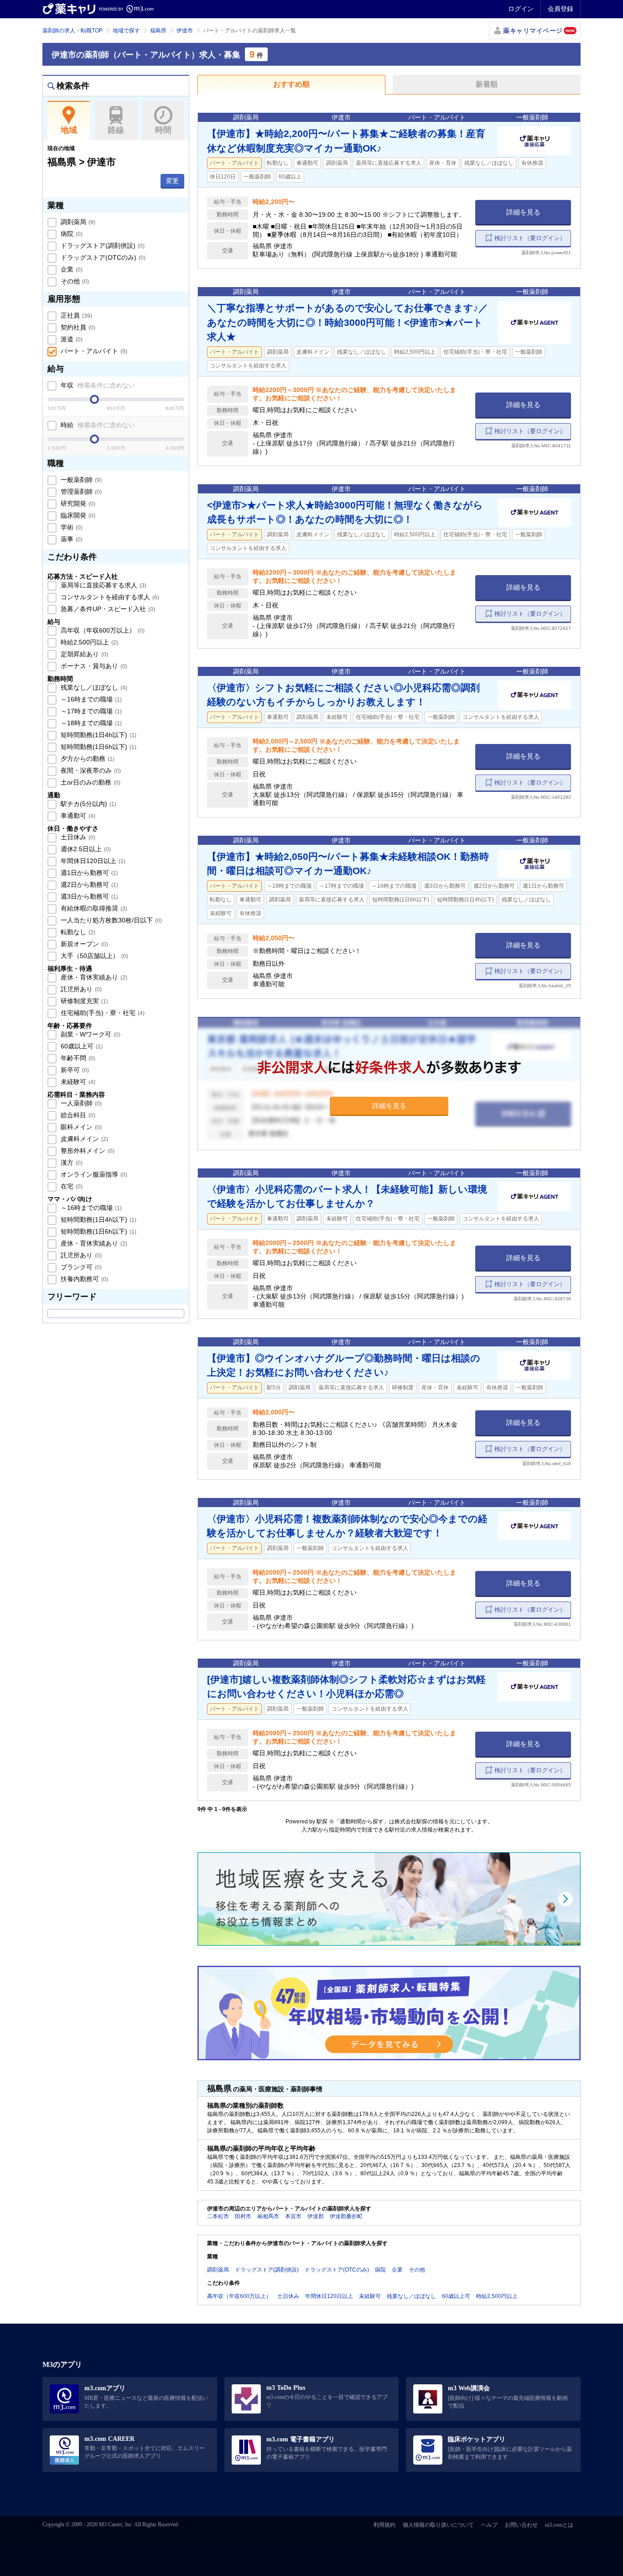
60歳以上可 (81, 1046)
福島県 (158, 31)
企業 (71, 269)
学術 (71, 527)
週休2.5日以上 (85, 849)
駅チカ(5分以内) (88, 804)
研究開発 (77, 503)
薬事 (71, 539)
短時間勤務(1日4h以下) (98, 735)
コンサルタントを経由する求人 (109, 597)
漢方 (71, 1162)
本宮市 (293, 2216)
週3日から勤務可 (88, 896)
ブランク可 (80, 1267)
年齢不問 (77, 1058)
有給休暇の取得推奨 (93, 908)
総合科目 (77, 1115)
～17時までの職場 (90, 711)
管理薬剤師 (80, 492)
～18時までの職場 (90, 723)
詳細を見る (523, 212)
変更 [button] (172, 181)
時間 (163, 130)
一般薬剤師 (80, 480)
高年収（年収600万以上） (102, 630)
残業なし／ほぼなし (93, 687)
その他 (74, 281)
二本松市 (218, 2216)
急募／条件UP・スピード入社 (107, 609)
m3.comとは (559, 2525)
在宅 (71, 1186)
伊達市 (185, 31)
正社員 (75, 315)
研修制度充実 (83, 1001)
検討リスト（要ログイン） (530, 238)
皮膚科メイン (83, 1139)
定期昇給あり (83, 654)
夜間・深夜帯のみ (90, 770)
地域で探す (126, 31)
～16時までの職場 (90, 699)
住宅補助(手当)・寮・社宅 (102, 1013)
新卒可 (74, 1070)
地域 (69, 130)
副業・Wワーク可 (90, 1034)
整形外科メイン (87, 1151)
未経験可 (77, 1082)
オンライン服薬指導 (93, 1174)
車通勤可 (77, 816)
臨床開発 (77, 515)
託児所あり (80, 989)
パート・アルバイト (93, 351)
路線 (116, 130)
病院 (71, 234)
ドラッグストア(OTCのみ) (102, 257)
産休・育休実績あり (93, 977)
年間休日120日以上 (92, 861)
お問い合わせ (521, 2525)
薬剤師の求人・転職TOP (73, 31)
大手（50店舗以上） (93, 956)
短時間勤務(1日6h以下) (98, 747)
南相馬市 (268, 2216)
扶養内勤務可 (83, 1279)
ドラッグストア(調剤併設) (102, 246)
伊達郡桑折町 (346, 2216)
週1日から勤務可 (88, 873)
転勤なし (77, 932)
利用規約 (384, 2525)
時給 (97, 425)
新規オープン (83, 944)
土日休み (77, 837)
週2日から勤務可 (88, 885)
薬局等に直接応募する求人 (103, 585)
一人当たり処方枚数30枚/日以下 (110, 920)
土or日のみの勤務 (90, 782)
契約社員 (77, 327)
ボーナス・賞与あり (93, 666)
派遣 (71, 339)
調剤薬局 (77, 222)
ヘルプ (489, 2525)
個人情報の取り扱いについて (438, 2525)
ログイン (521, 9)
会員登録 (561, 9)
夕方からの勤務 (87, 759)
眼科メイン (80, 1127)
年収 (97, 385)
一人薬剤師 (80, 1103)
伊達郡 (316, 2216)
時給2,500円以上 (88, 642)
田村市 (243, 2216)
